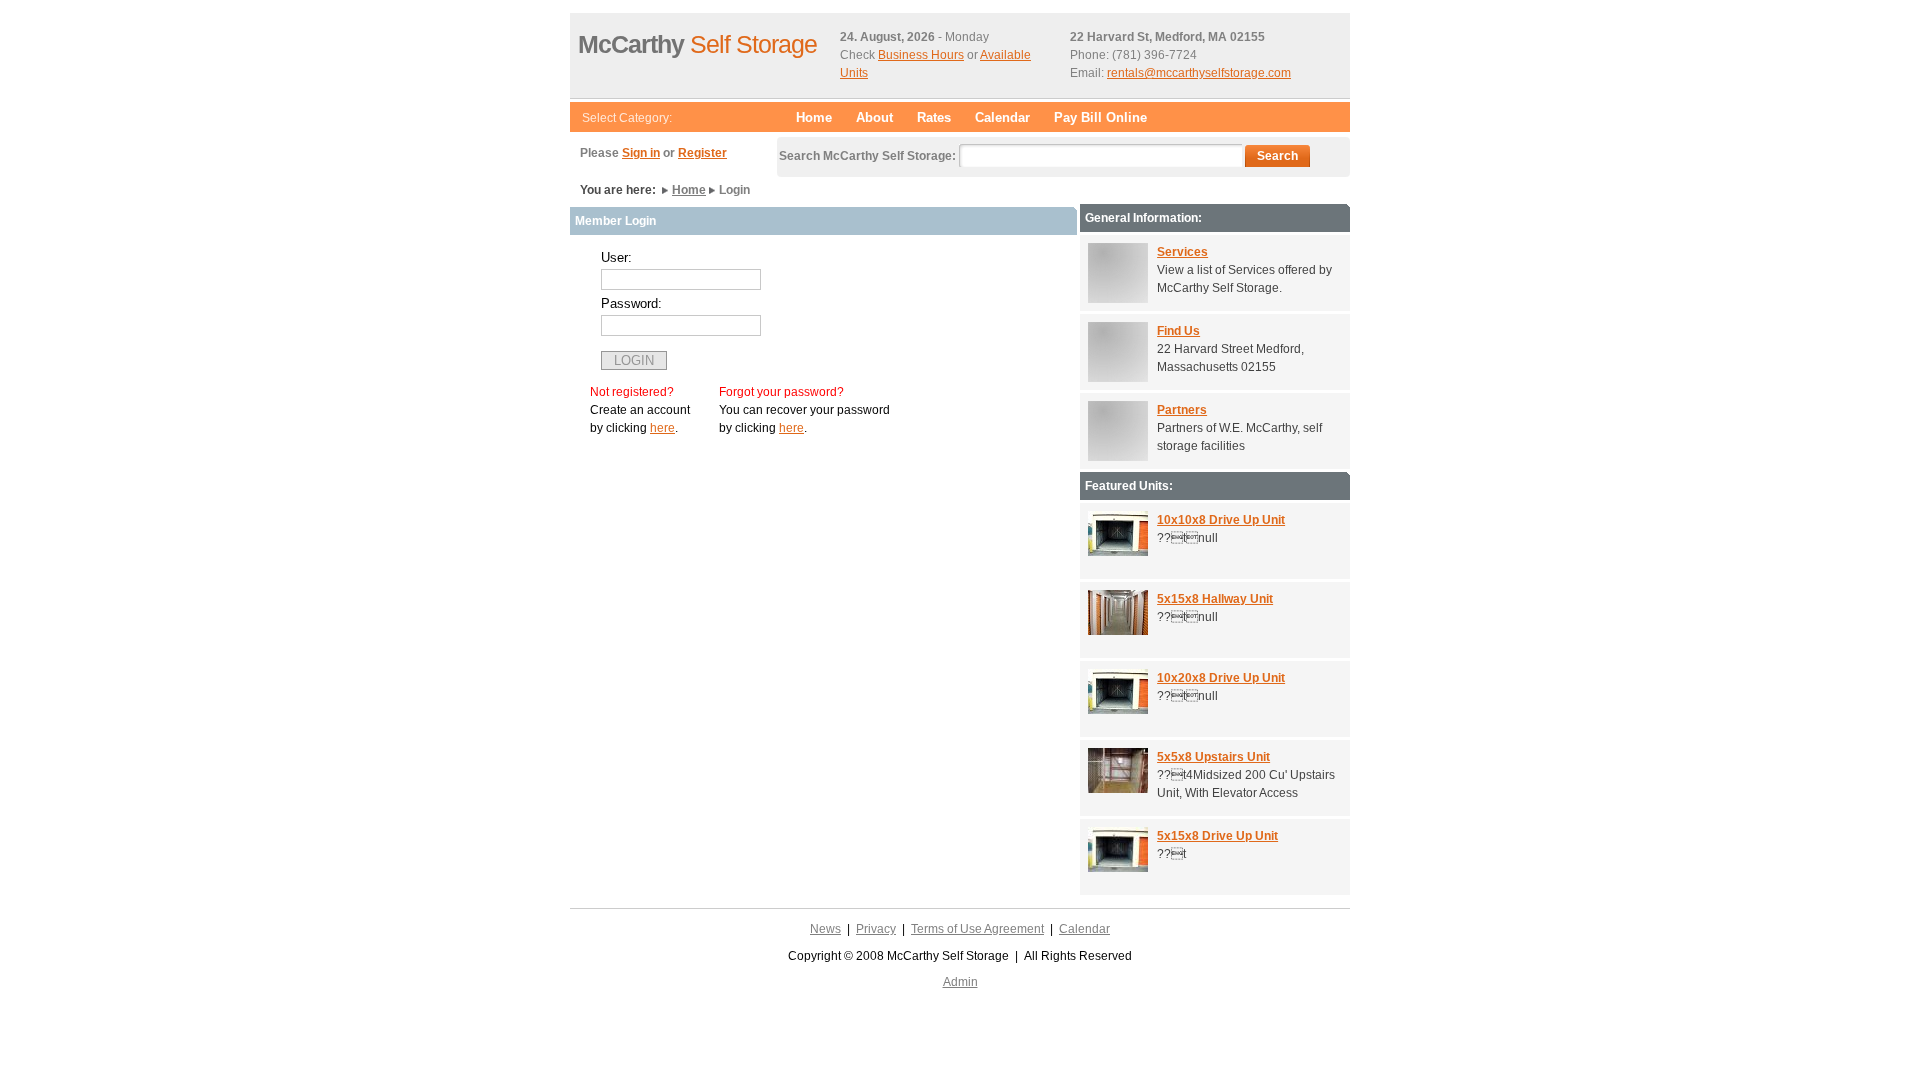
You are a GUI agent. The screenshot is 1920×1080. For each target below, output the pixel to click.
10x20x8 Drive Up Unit (1221, 678)
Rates (934, 117)
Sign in (641, 153)
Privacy (876, 929)
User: (616, 257)
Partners (1182, 410)
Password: (631, 303)
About (874, 117)
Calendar (1002, 117)
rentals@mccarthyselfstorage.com (1199, 73)
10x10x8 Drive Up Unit (1221, 520)
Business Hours (921, 55)
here (662, 428)
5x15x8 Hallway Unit (1215, 599)
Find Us (1178, 331)
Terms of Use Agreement (977, 929)
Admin (960, 982)
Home (814, 117)
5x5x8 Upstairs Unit (1213, 757)
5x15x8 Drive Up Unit (1217, 836)
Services (1182, 252)
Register (702, 153)
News (825, 929)
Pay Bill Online (1100, 117)
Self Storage (697, 44)
